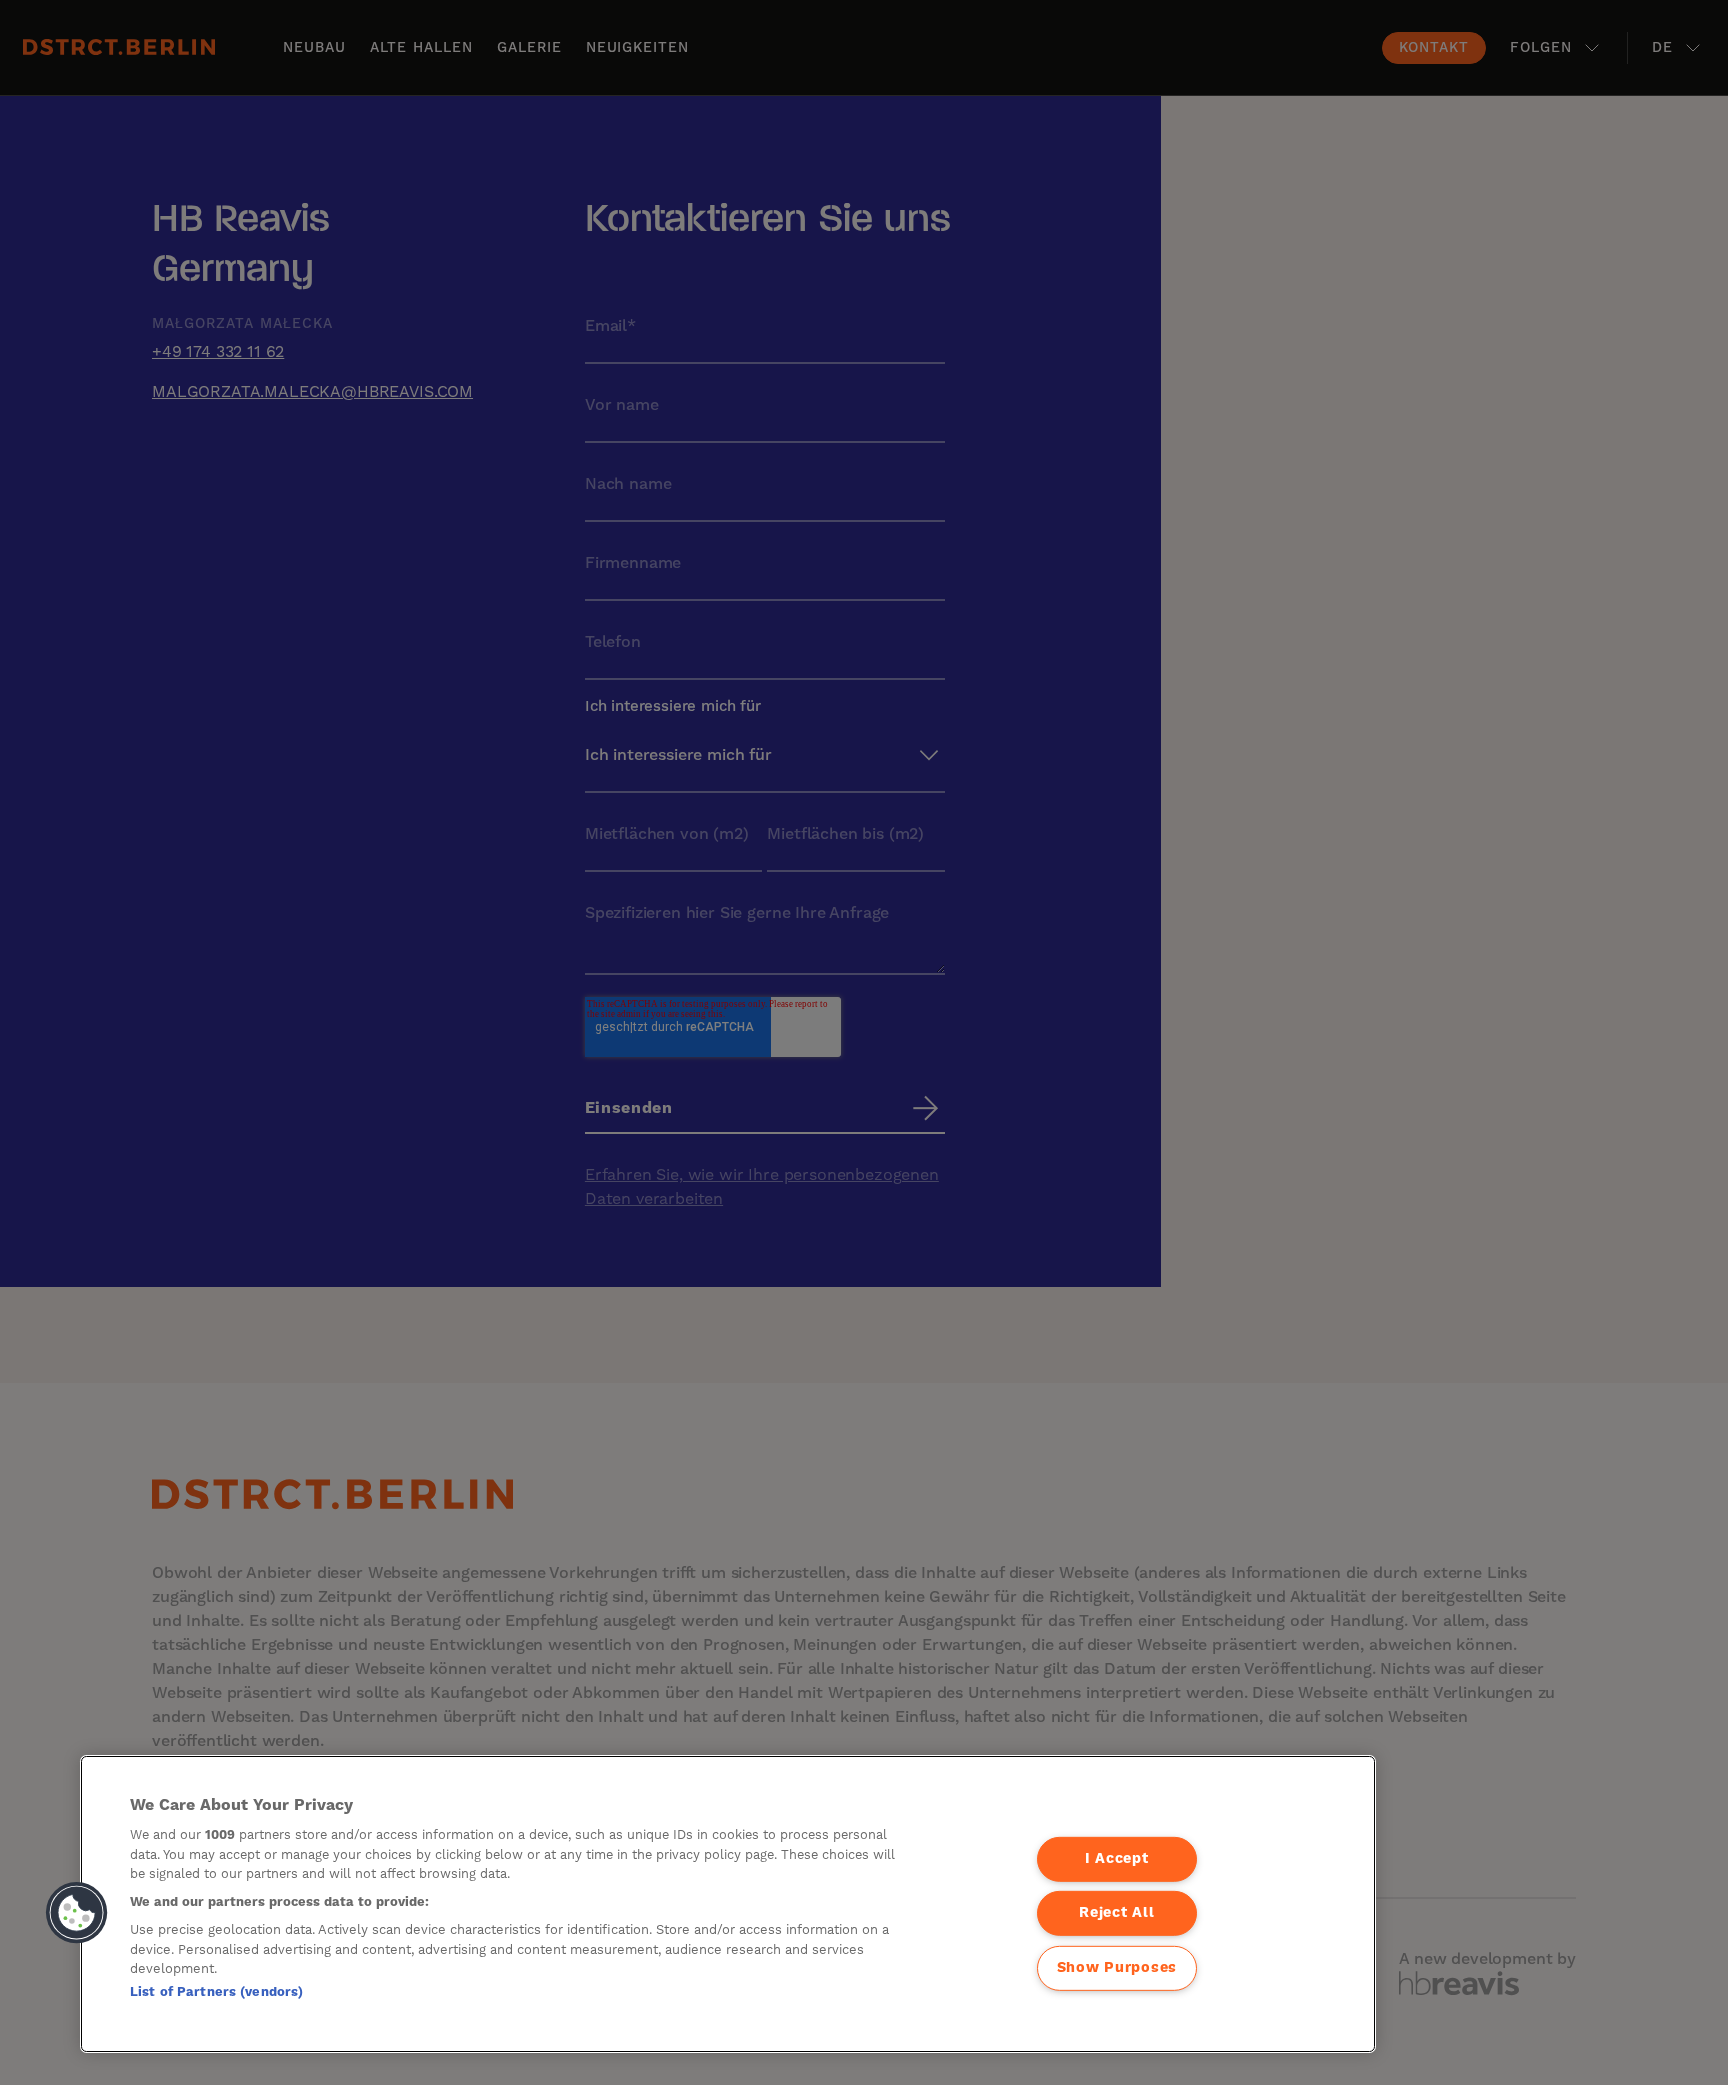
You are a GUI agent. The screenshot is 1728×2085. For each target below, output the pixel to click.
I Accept (1117, 1859)
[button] (77, 1913)
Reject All (1116, 1913)
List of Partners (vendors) (216, 1992)
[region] (728, 1904)
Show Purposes (1117, 1968)
